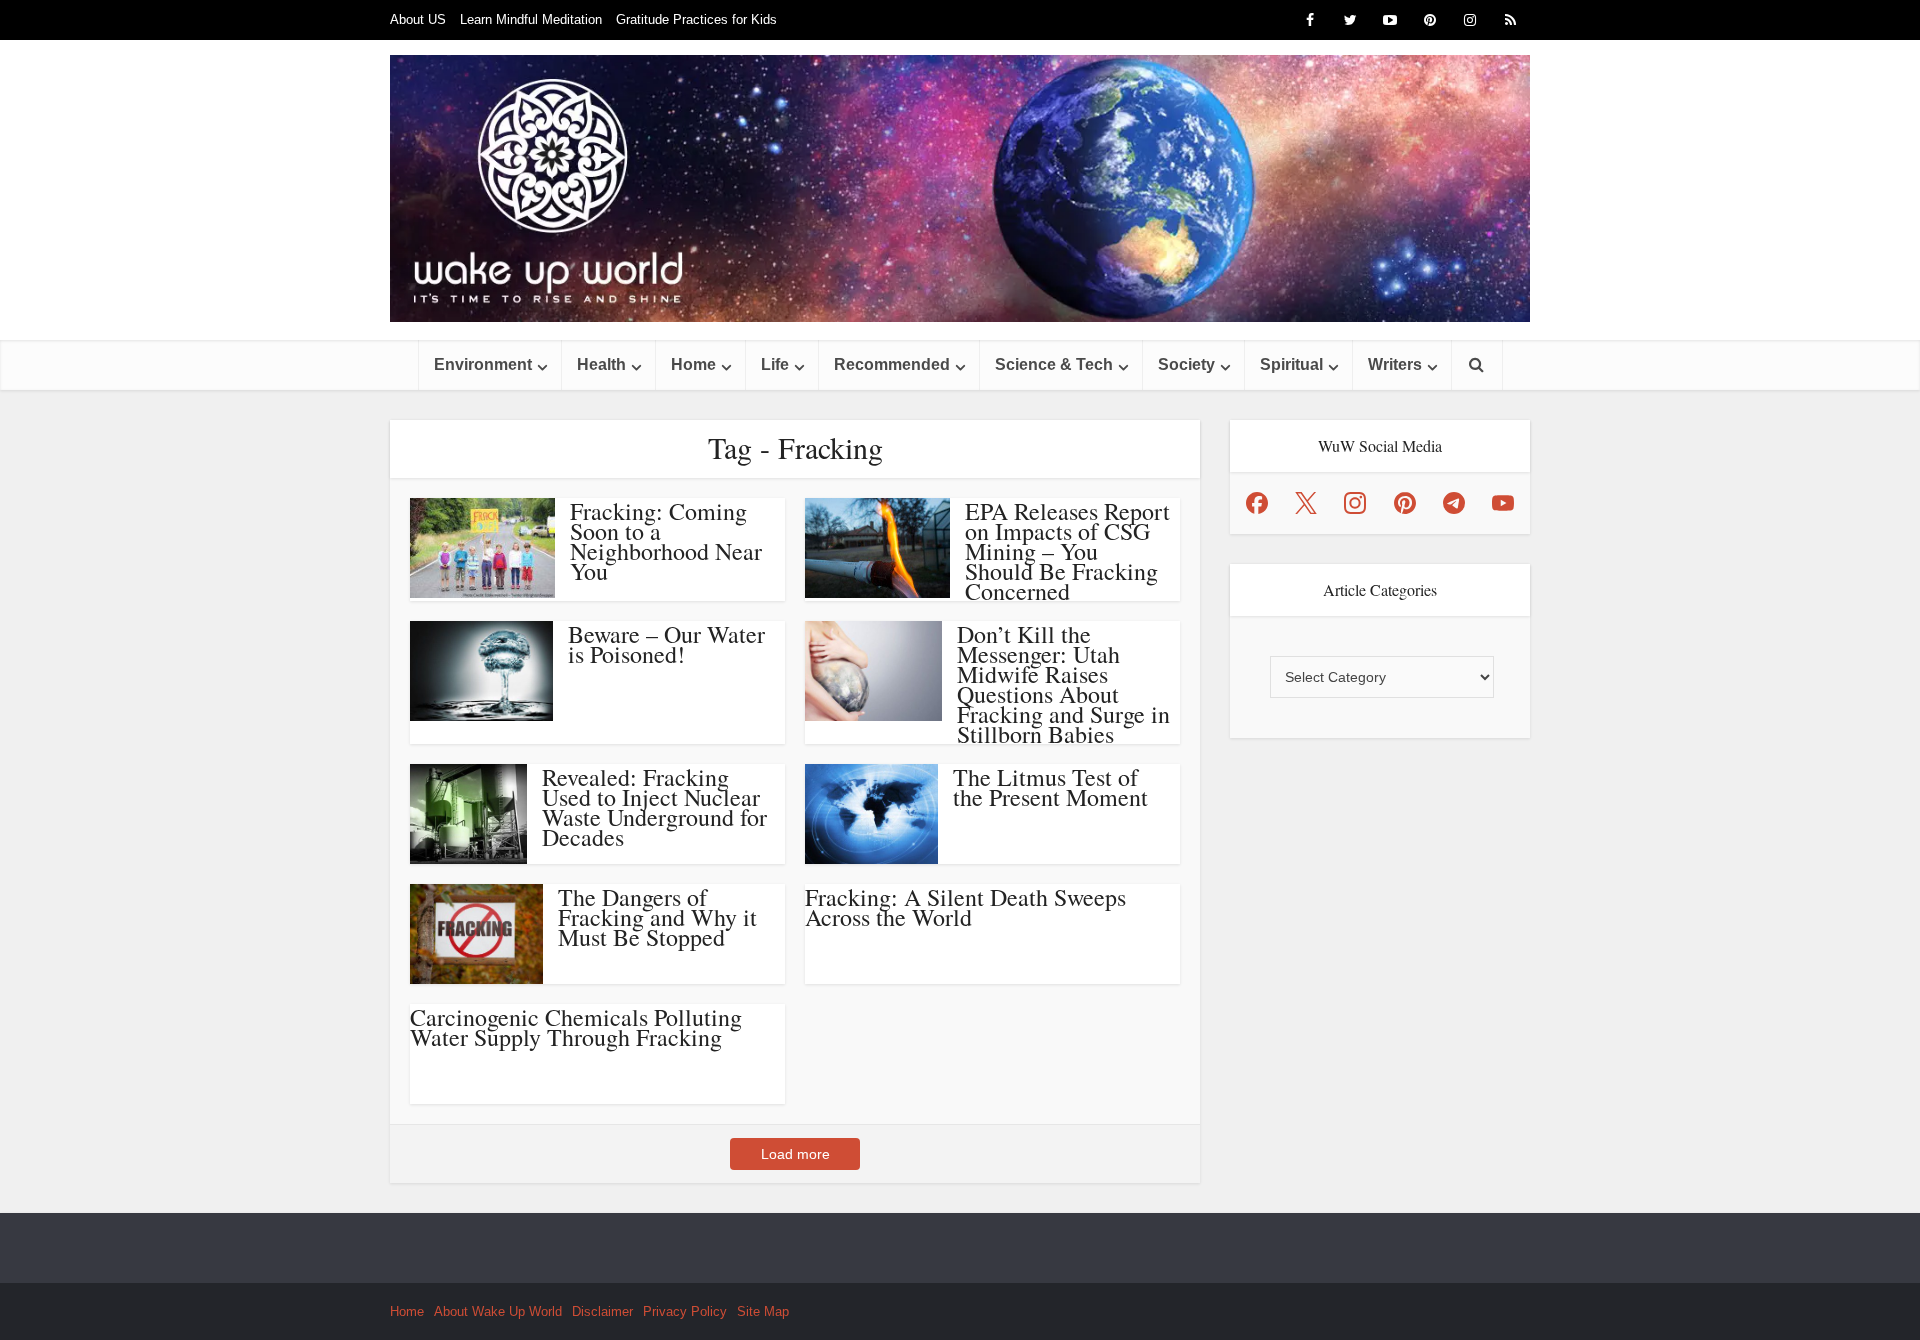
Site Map (763, 1311)
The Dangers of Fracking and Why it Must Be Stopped (657, 917)
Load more (795, 1154)
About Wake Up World (498, 1311)
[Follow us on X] (1306, 503)
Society (1186, 364)
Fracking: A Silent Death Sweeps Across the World (965, 907)
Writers (1395, 364)
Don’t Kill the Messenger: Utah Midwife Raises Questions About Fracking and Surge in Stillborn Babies (1063, 684)
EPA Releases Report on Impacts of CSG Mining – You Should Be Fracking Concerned (1067, 551)
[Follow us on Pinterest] (1405, 503)
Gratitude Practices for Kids (696, 19)
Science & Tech (1054, 364)
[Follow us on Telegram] (1454, 503)
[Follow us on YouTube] (1503, 503)
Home (693, 364)
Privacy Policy (685, 1311)
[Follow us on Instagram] (1355, 503)
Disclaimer (602, 1311)
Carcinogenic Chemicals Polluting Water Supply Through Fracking (576, 1027)
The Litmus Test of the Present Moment (1050, 787)
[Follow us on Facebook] (1257, 503)
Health (601, 364)
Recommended (892, 364)
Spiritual (1291, 364)
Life (775, 364)
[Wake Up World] (960, 188)
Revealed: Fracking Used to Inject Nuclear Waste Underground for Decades (654, 807)
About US (418, 19)
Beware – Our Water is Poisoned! (666, 644)
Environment (483, 364)
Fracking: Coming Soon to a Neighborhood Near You (666, 541)
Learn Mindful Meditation (531, 19)
